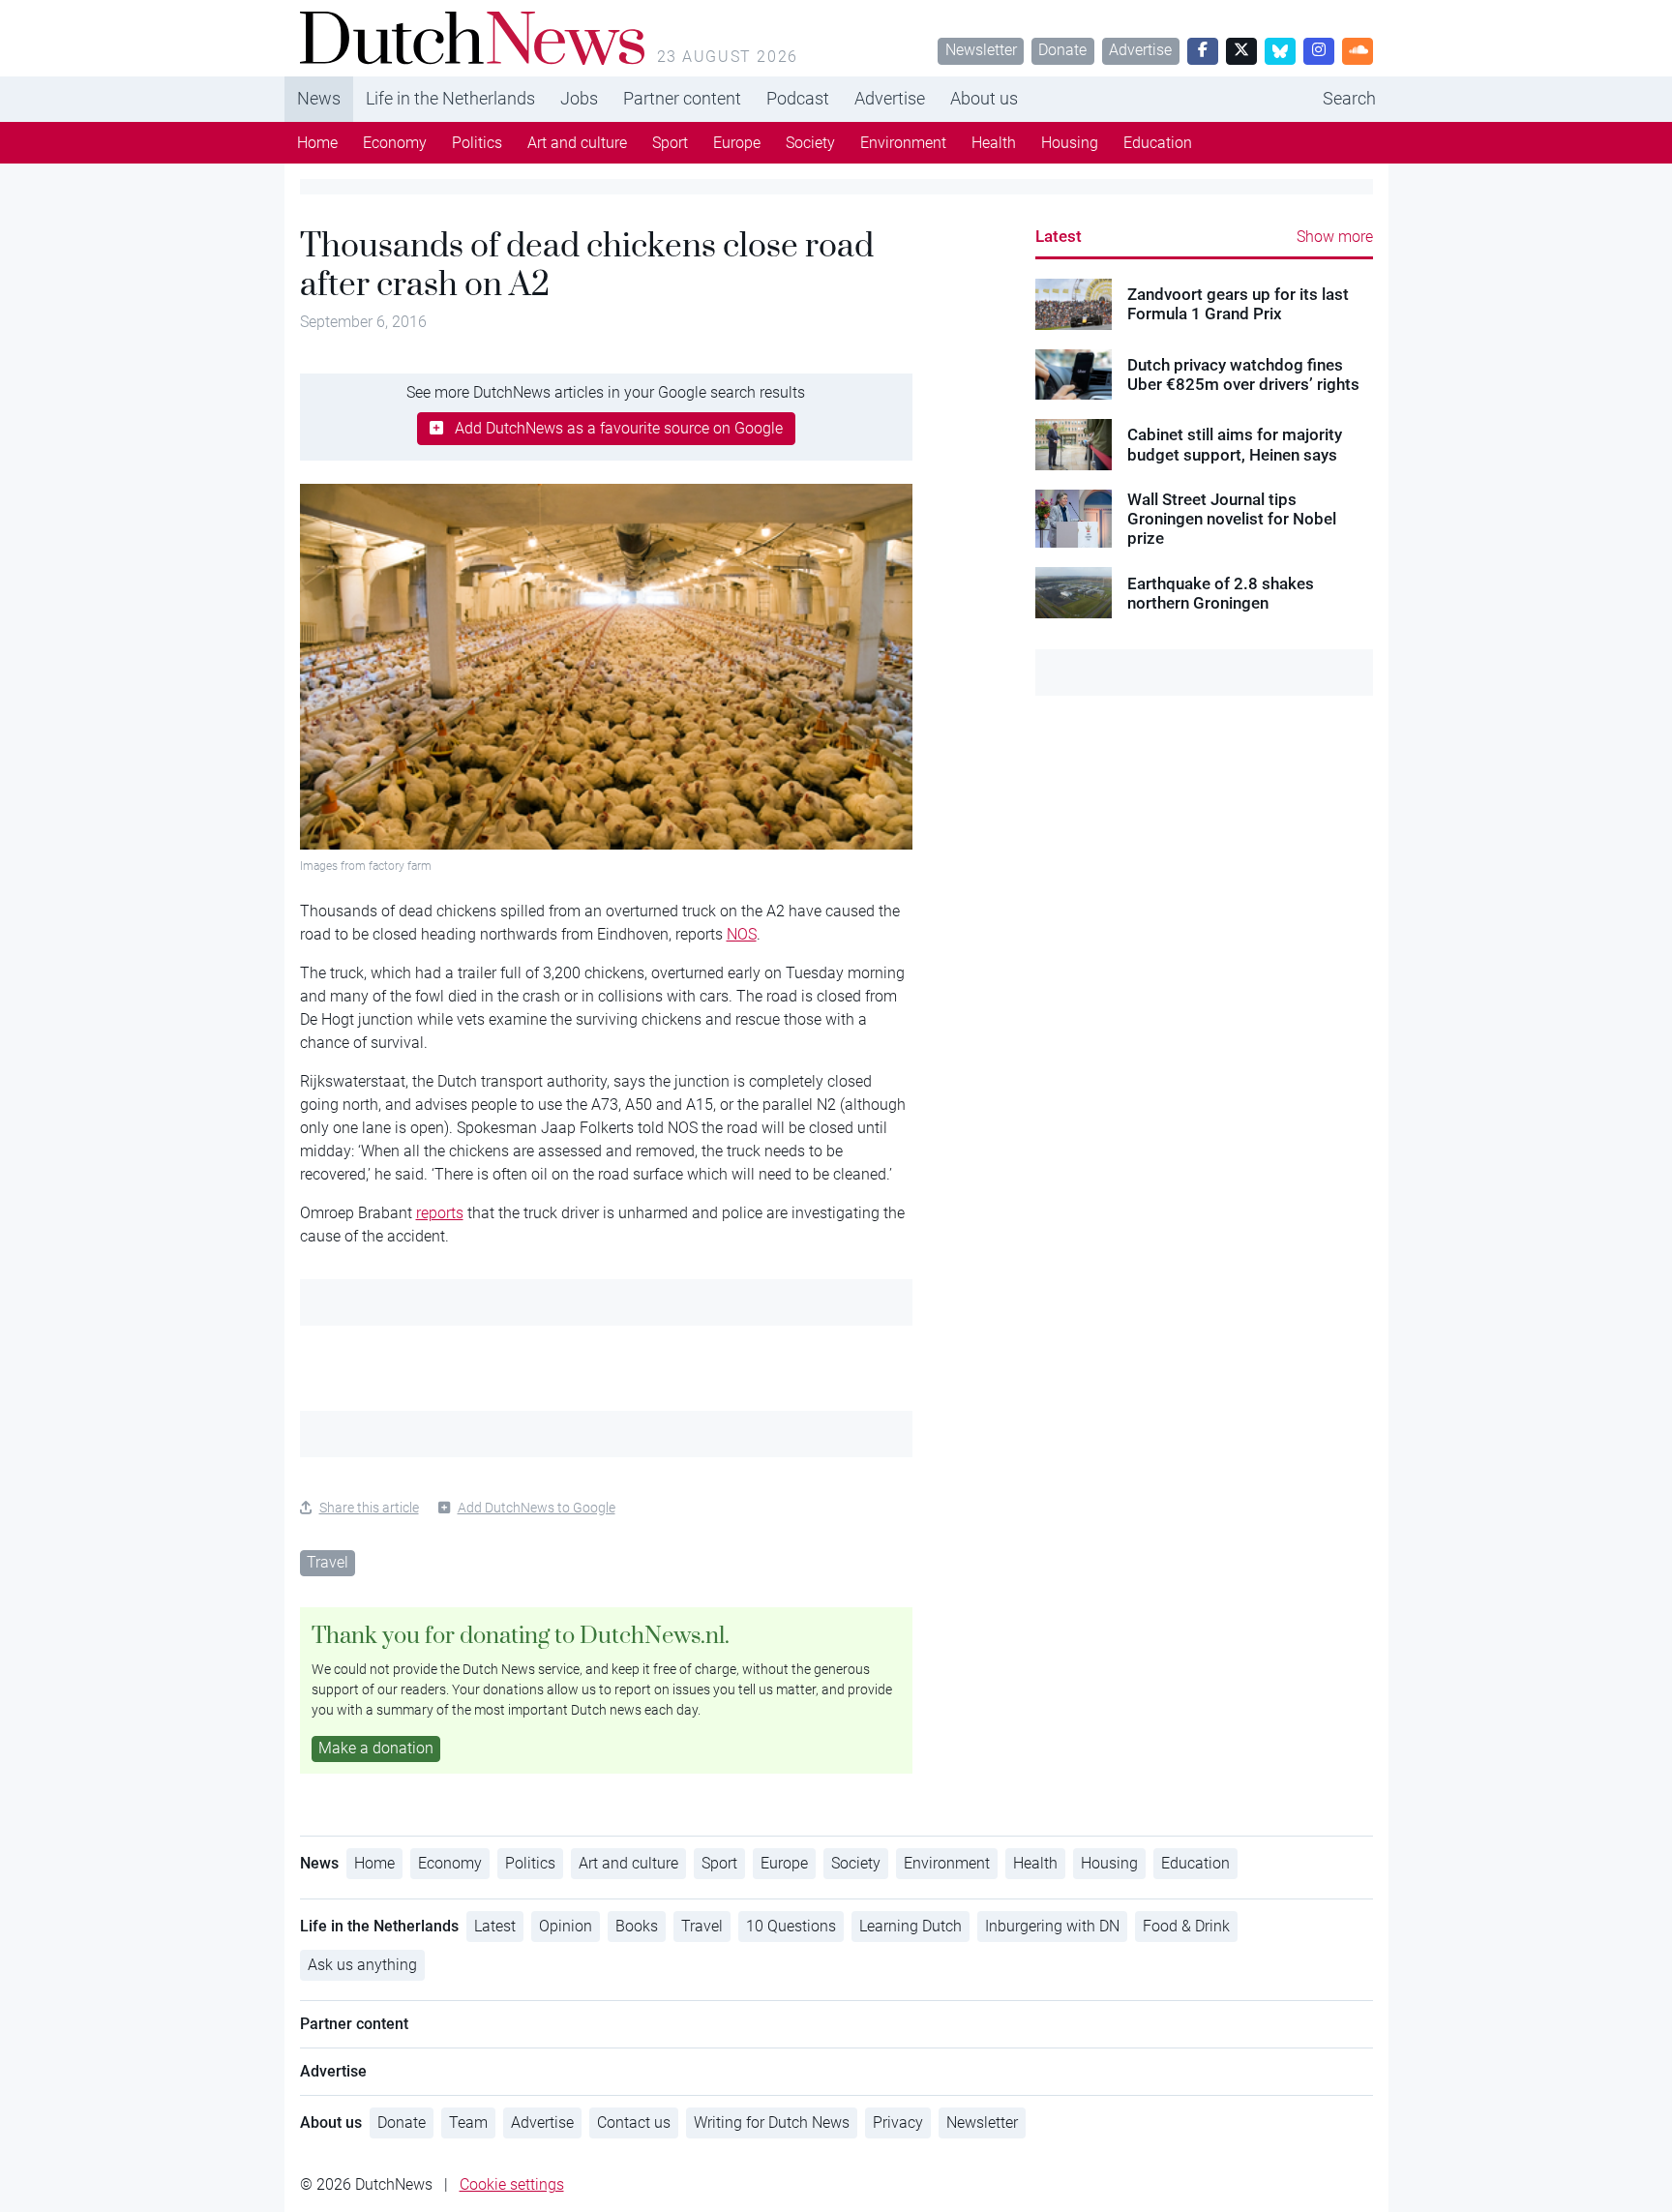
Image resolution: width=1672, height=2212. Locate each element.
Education (1158, 143)
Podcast (798, 98)
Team (468, 2122)
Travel (328, 1562)
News (319, 98)
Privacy (898, 2122)
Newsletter (981, 50)
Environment (903, 143)
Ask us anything (362, 1965)
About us (984, 98)
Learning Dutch (911, 1926)
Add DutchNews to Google (537, 1508)
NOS (742, 934)
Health (994, 143)
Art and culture (577, 143)
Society (810, 143)
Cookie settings (512, 2184)
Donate (1062, 50)
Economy (395, 143)
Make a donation (376, 1748)
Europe (737, 143)
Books (637, 1926)
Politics (477, 143)
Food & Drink (1186, 1926)
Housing (1070, 143)
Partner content (682, 98)
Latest (1059, 236)
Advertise (1140, 50)
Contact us (634, 2122)
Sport (670, 143)
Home (317, 143)
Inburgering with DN (1052, 1926)
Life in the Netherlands (450, 98)
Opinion (566, 1926)
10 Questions (791, 1926)
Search (1349, 98)
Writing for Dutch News (772, 2122)
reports (440, 1213)
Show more (1335, 237)
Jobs (579, 98)
